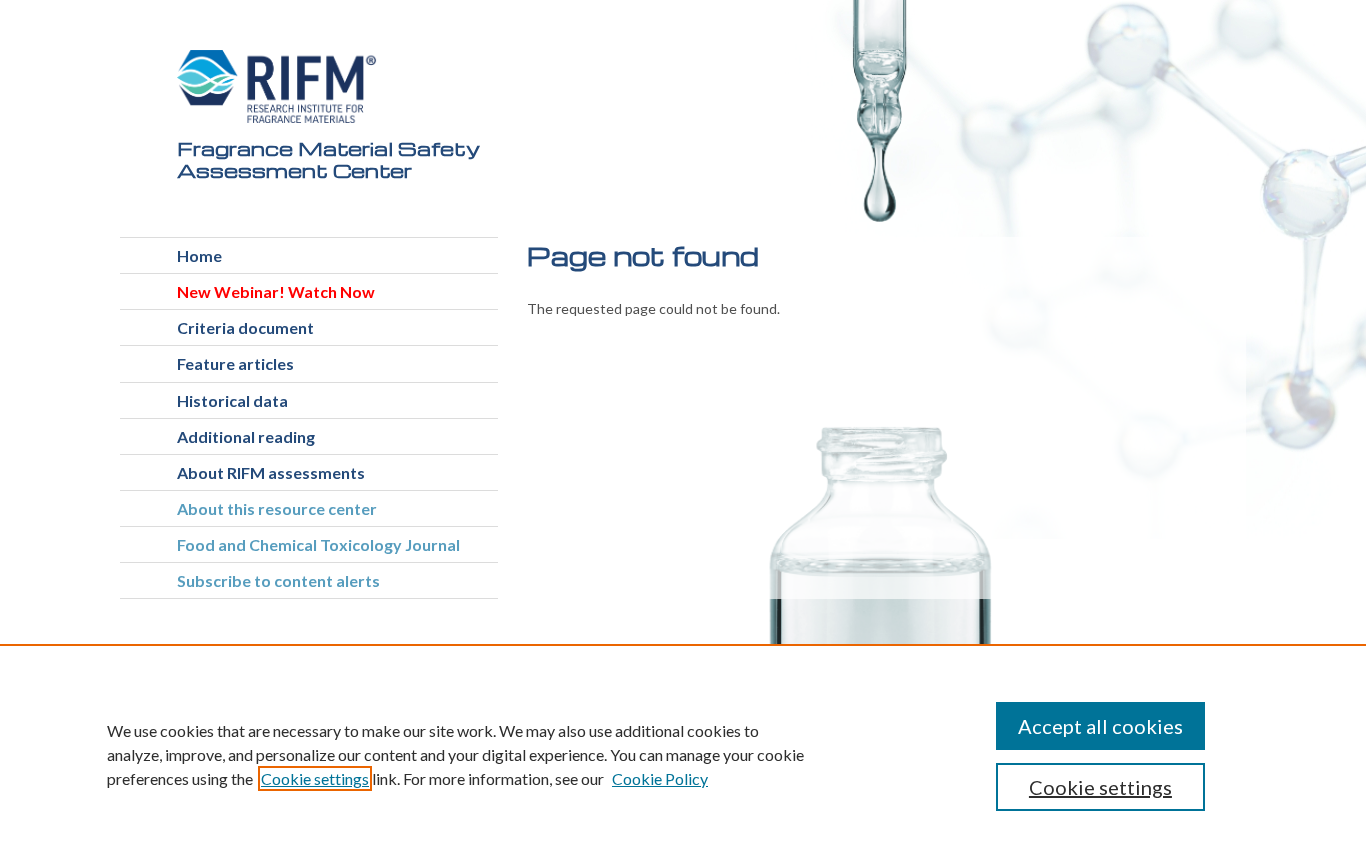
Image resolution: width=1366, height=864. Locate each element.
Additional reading (246, 436)
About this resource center (277, 508)
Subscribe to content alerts (278, 580)
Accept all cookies (1100, 726)
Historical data (232, 400)
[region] (683, 754)
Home (199, 255)
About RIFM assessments (271, 472)
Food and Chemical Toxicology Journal (318, 544)
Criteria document (245, 327)
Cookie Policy (660, 778)
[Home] (277, 86)
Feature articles (235, 363)
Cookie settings (315, 778)
